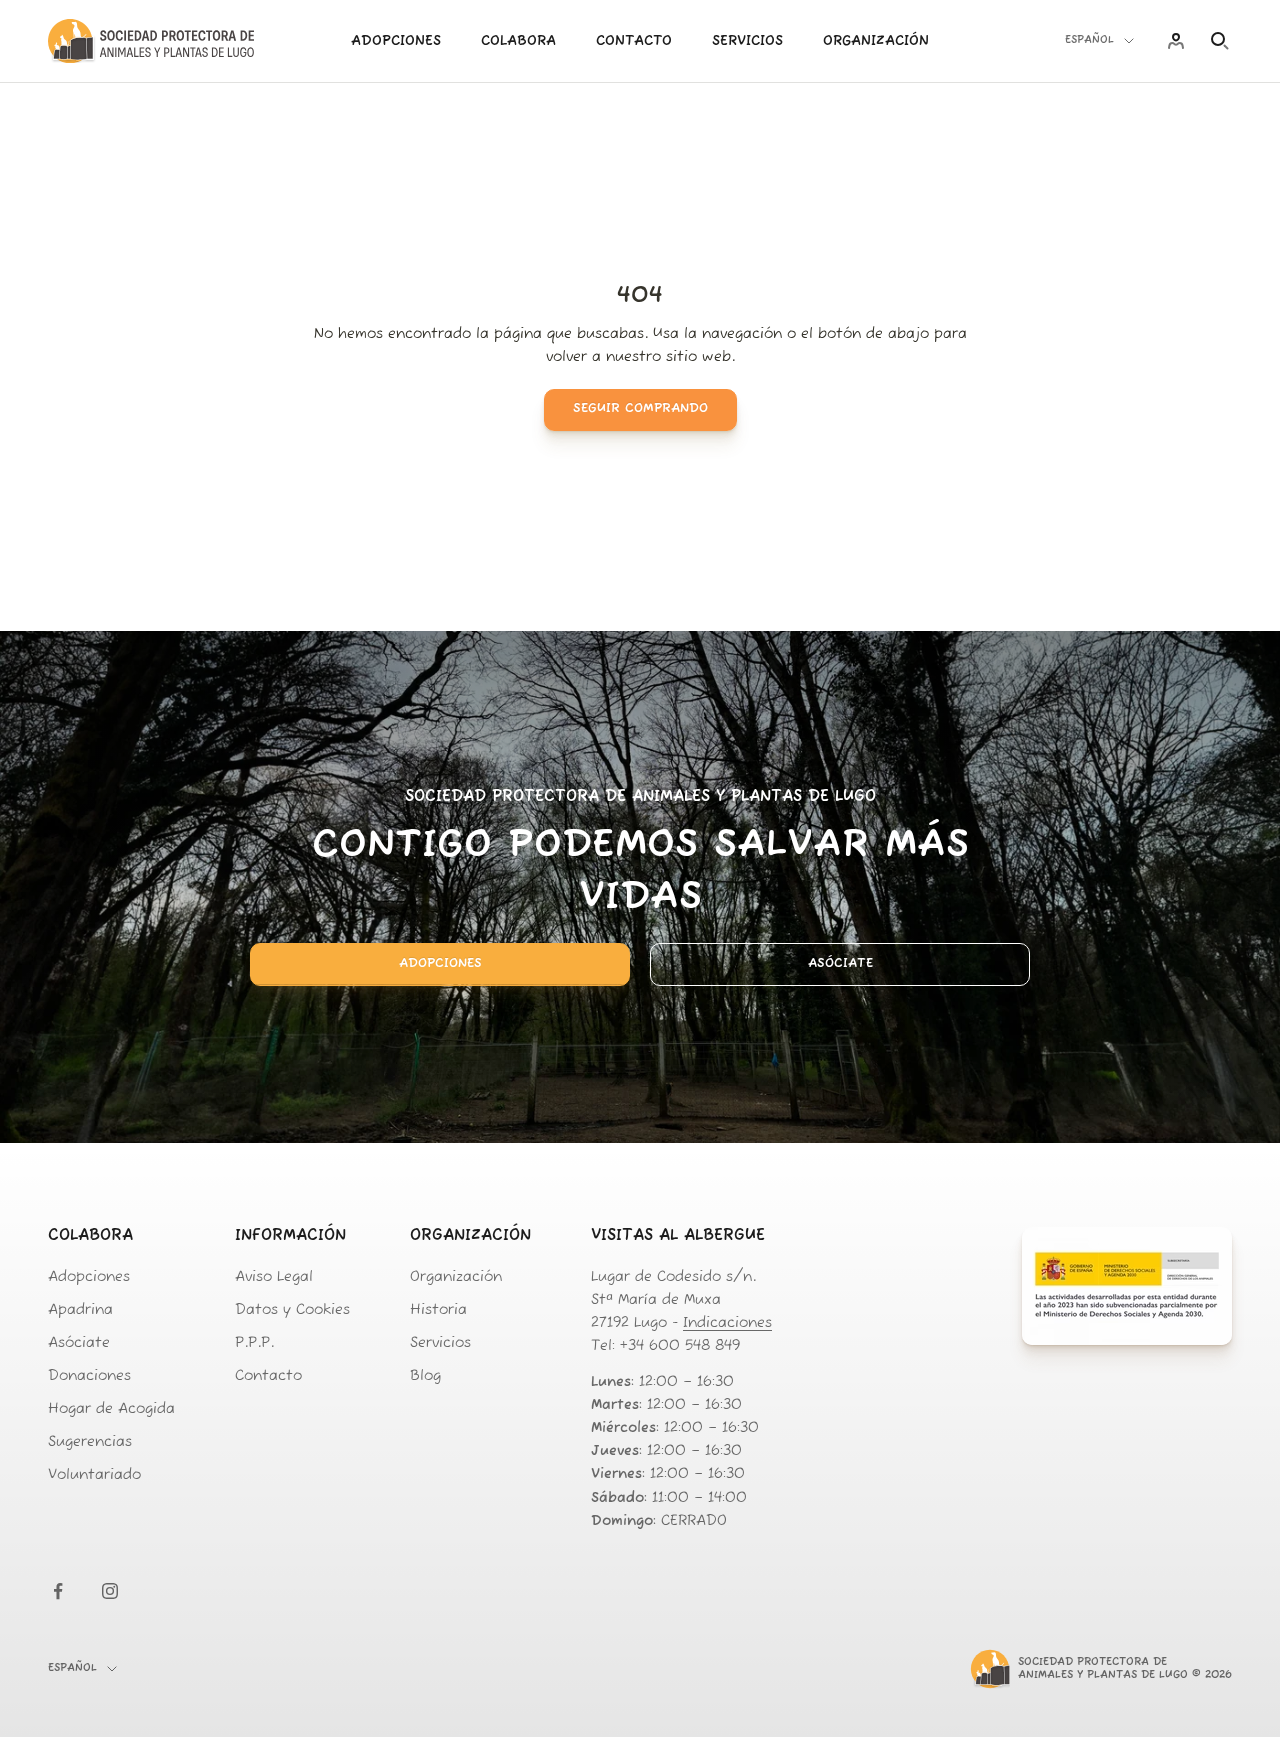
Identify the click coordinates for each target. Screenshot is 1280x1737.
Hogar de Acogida (111, 1409)
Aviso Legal (274, 1277)
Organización (876, 41)
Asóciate (840, 963)
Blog (425, 1376)
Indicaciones (727, 1323)
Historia (438, 1310)
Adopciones (396, 41)
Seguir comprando (640, 408)
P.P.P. (254, 1343)
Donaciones (89, 1376)
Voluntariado (94, 1475)
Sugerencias (90, 1442)
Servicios (747, 41)
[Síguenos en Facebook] (58, 1591)
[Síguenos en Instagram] (110, 1591)
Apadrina (80, 1310)
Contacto (634, 41)
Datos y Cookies (292, 1310)
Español (1089, 40)
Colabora (518, 41)
